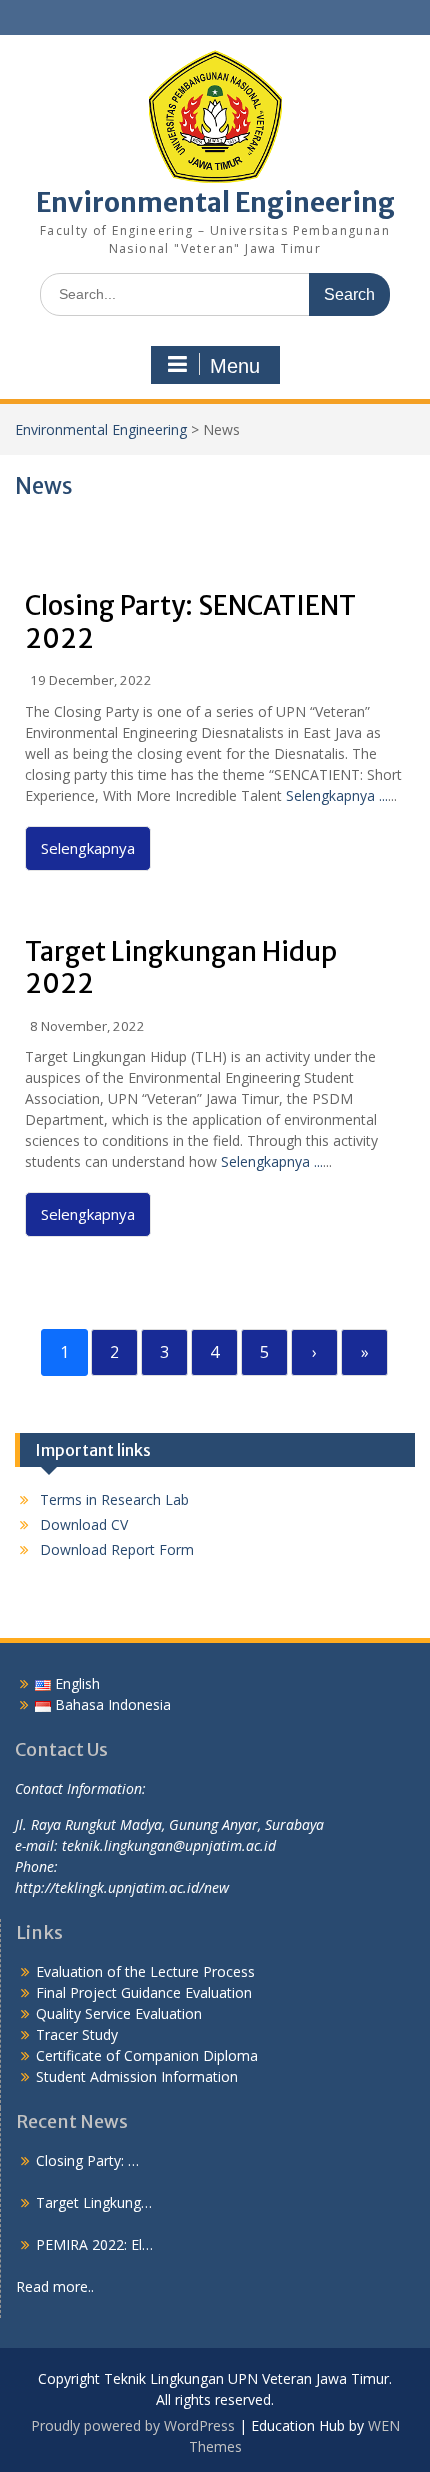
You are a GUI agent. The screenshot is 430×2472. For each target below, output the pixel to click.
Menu (235, 366)
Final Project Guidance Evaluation (144, 1992)
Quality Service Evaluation (119, 2013)
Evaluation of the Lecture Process (145, 1971)
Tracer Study (77, 2034)
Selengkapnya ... (337, 795)
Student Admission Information (137, 2076)
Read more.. (55, 2286)
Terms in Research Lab (114, 1499)
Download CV (84, 1524)
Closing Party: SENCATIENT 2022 (190, 622)
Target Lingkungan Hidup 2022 (181, 968)
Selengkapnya (88, 848)
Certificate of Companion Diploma (147, 2055)
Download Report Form (117, 1549)
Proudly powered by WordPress (133, 2425)
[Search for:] (215, 293)
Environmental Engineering (215, 202)
